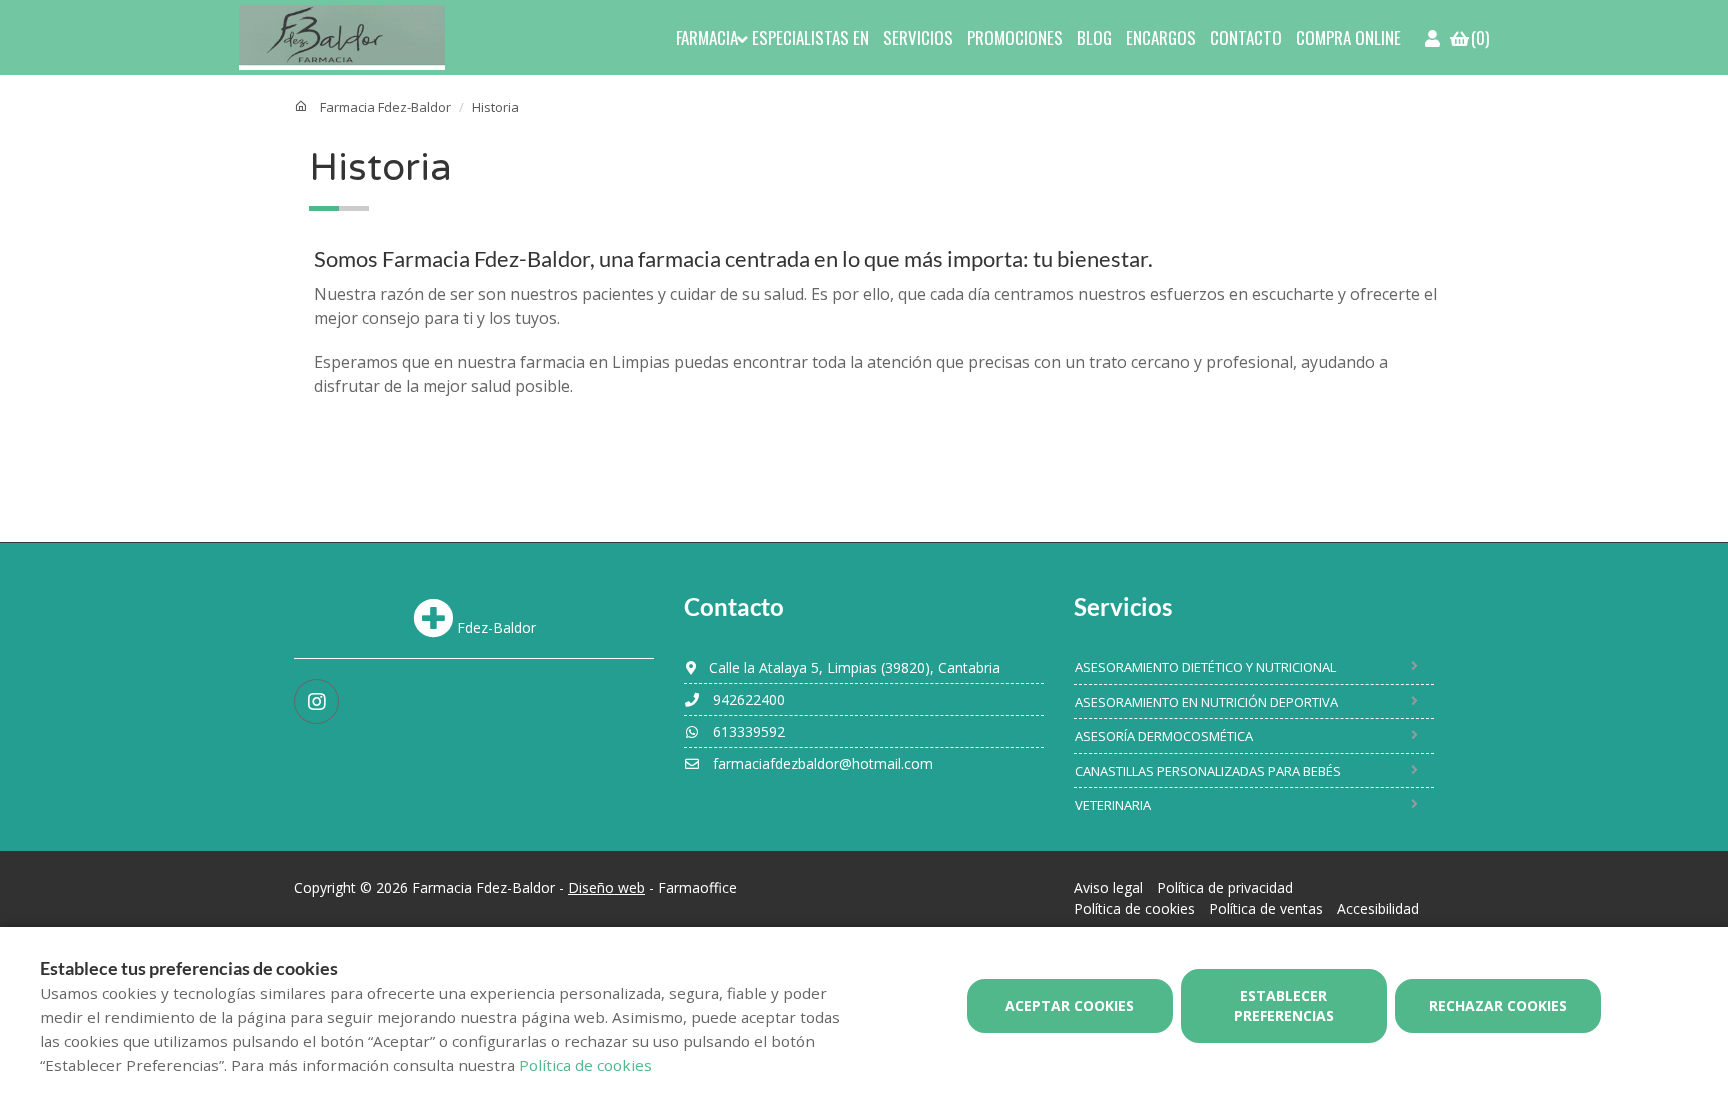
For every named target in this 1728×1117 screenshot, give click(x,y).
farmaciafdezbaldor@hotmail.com (821, 763)
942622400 (747, 699)
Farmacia (707, 37)
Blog (1094, 37)
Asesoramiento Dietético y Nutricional (1205, 667)
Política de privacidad (1225, 887)
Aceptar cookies (1069, 1005)
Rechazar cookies (1498, 1005)
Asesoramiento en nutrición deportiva (1206, 702)
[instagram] (316, 701)
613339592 (747, 731)
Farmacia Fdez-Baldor (385, 107)
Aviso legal (1108, 887)
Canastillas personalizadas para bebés (1208, 771)
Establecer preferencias (1284, 1005)
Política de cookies (1134, 908)
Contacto (1246, 37)
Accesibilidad (1378, 908)
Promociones (1015, 37)
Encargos (1161, 37)
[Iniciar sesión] (1434, 37)
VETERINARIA (1113, 805)
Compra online (1348, 37)
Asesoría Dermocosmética (1164, 736)
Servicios (918, 37)
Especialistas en (810, 37)
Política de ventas (1266, 908)
